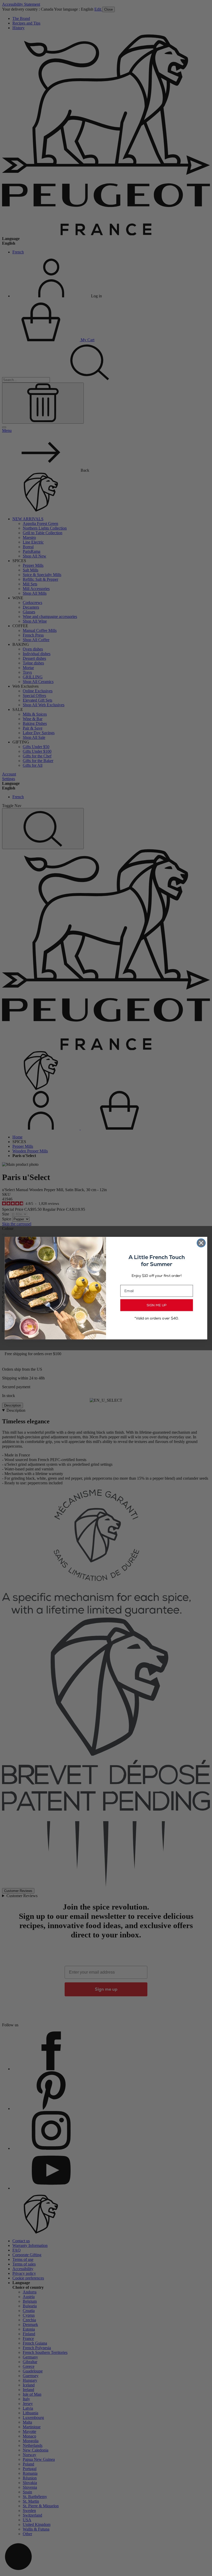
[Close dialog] (201, 1243)
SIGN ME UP (157, 1305)
